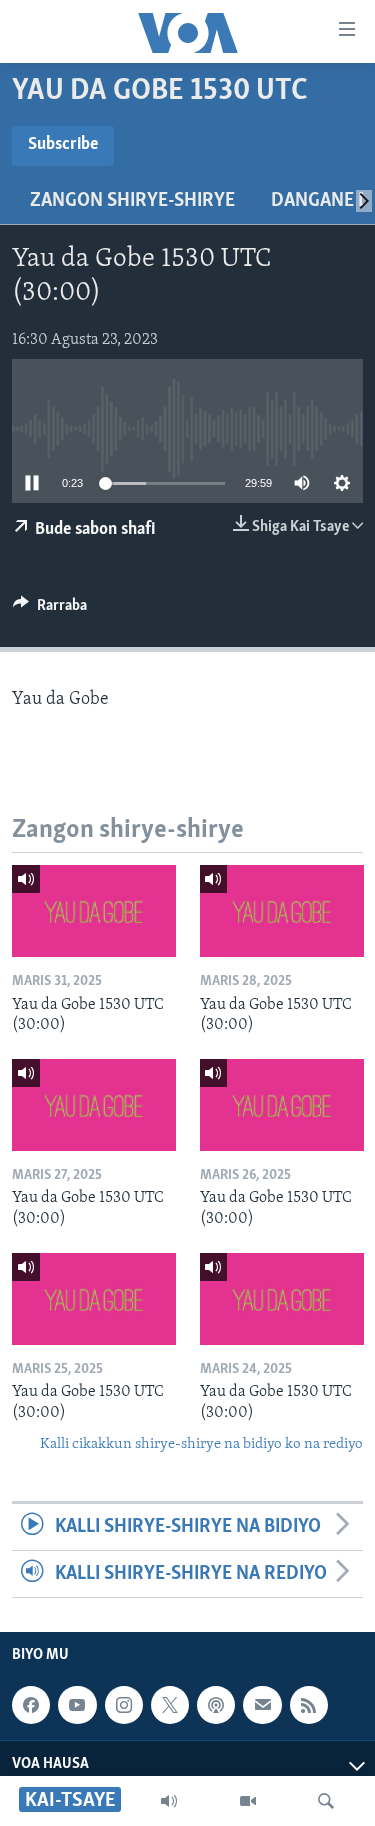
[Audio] (169, 1801)
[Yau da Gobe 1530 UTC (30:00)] (94, 911)
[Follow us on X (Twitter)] (170, 1705)
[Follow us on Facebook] (31, 1705)
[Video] (248, 1801)
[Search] (326, 1801)
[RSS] (309, 1705)
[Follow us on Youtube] (77, 1705)
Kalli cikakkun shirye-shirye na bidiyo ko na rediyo (201, 1444)
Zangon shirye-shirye (132, 201)
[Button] (50, 610)
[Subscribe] (262, 1705)
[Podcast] (216, 1705)
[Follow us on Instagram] (124, 1705)
